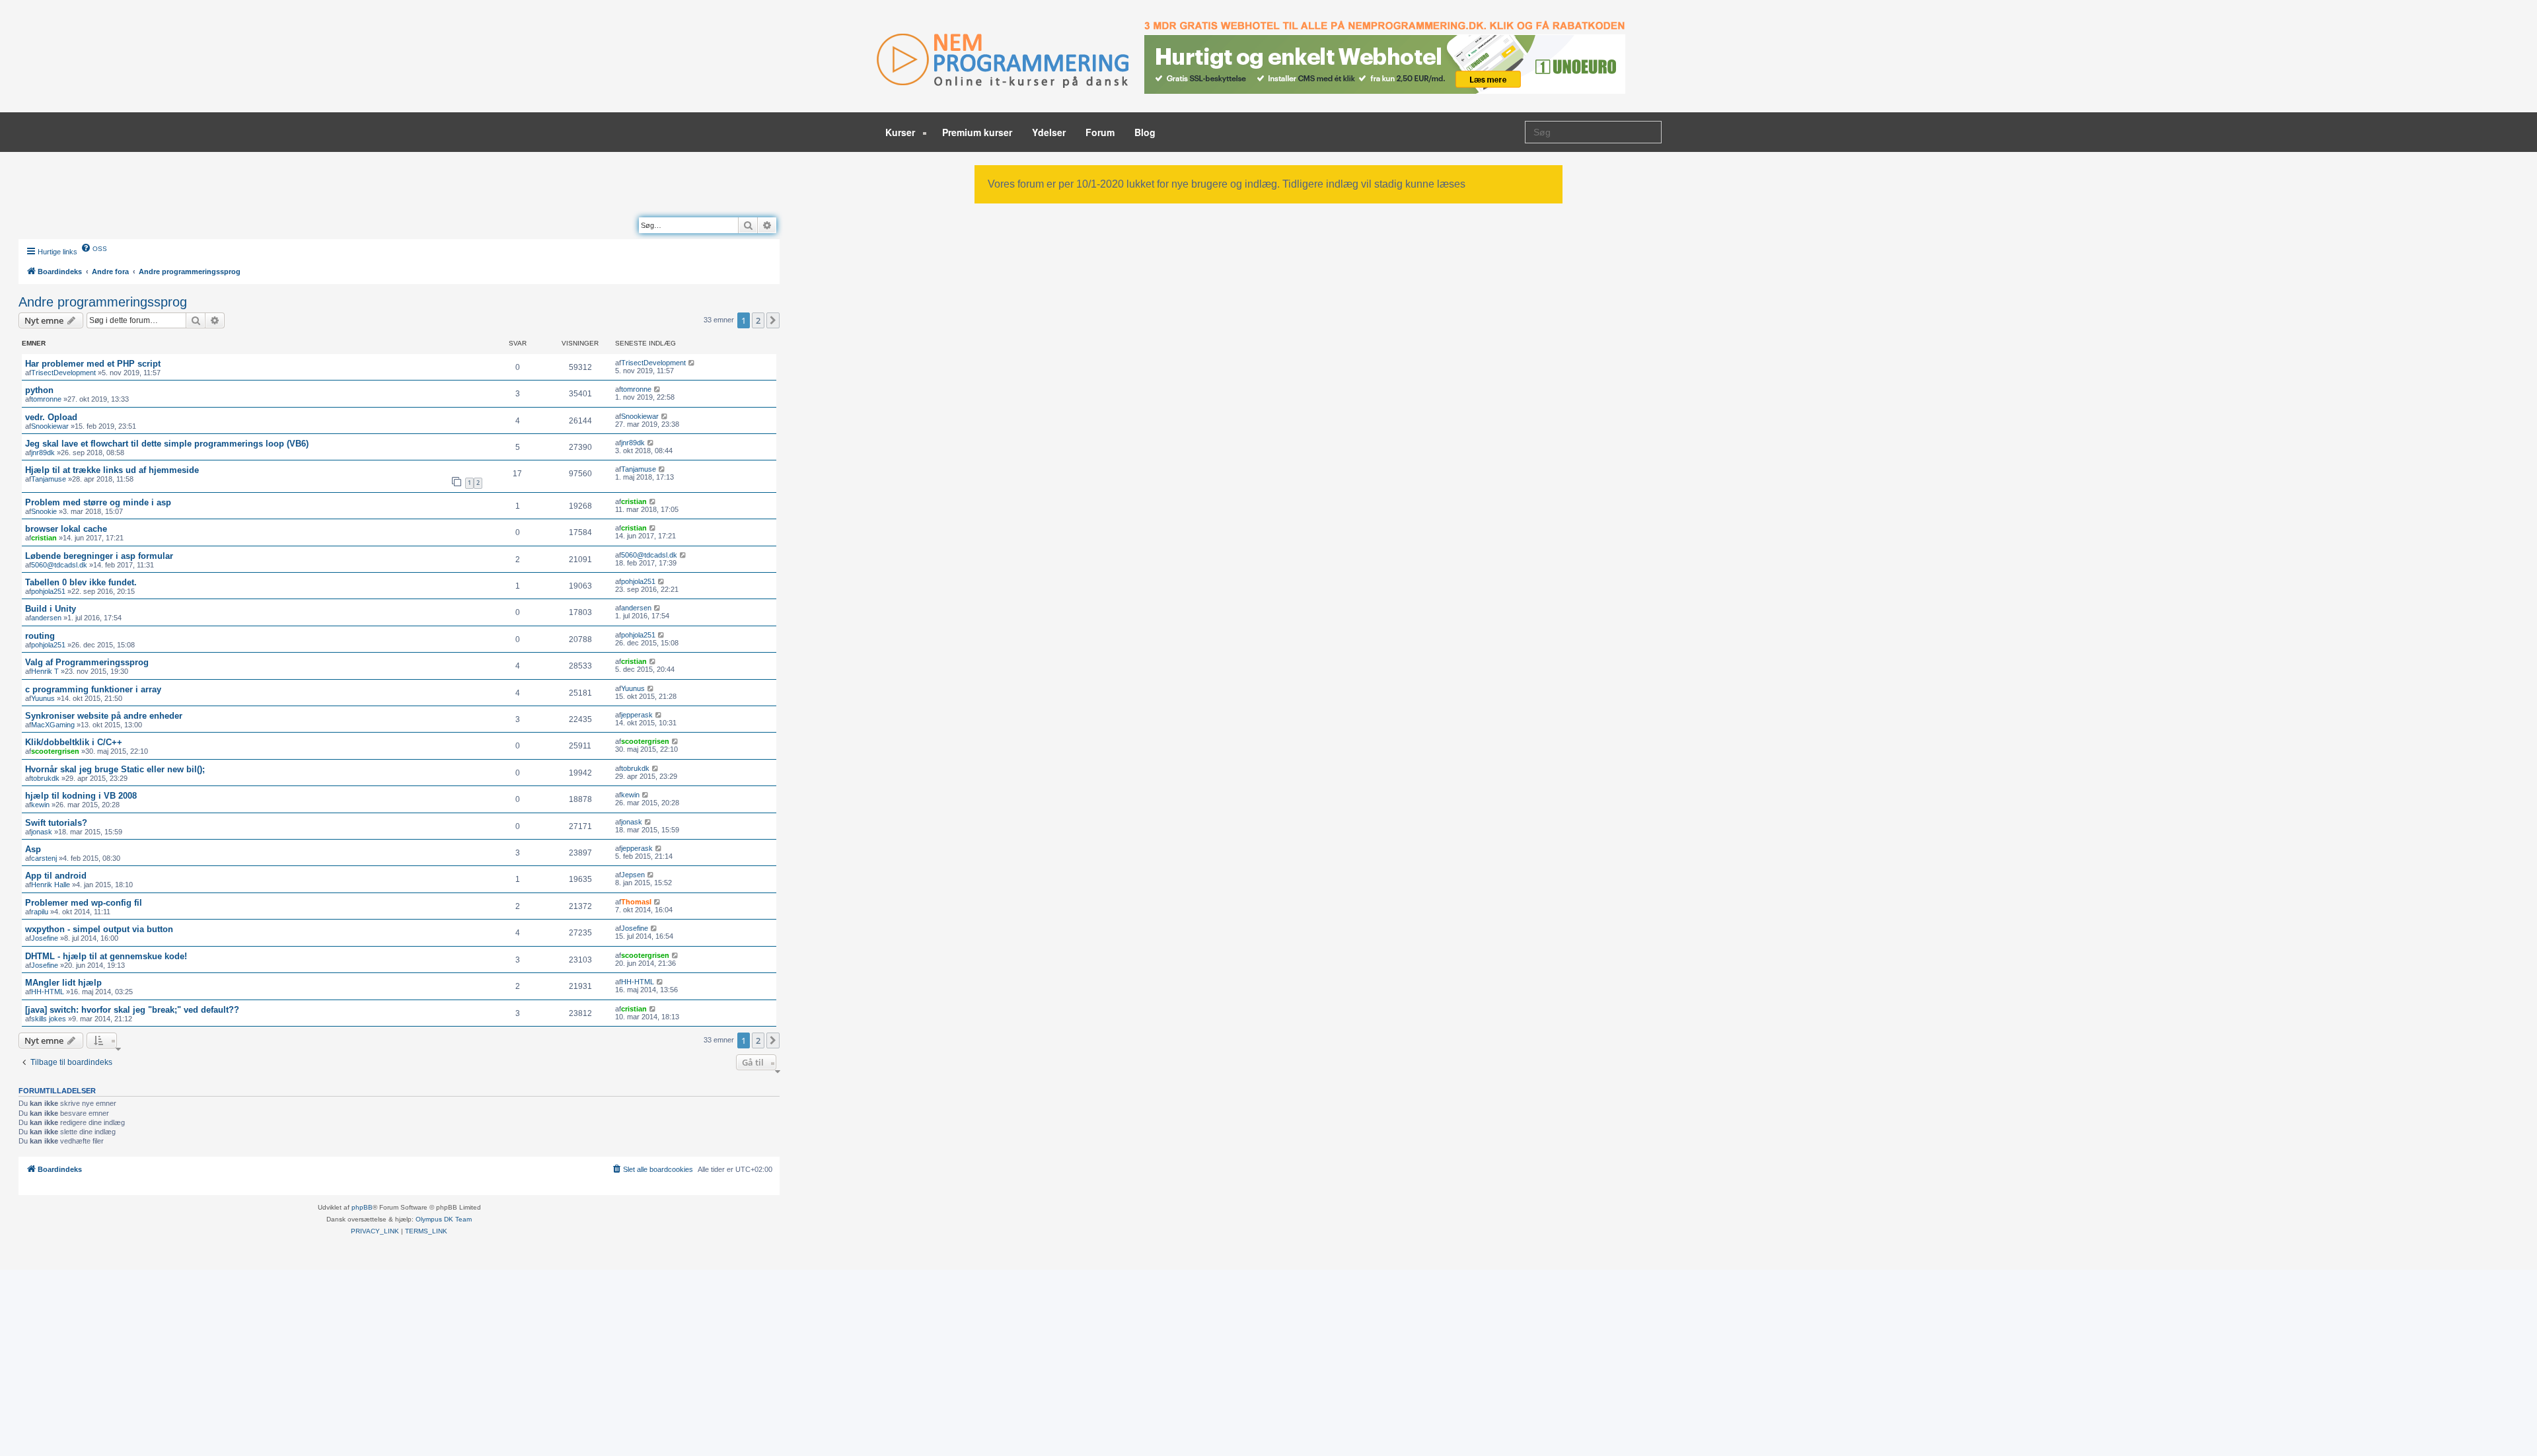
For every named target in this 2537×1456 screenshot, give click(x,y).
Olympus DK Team (444, 1219)
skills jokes (49, 1019)
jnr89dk (43, 453)
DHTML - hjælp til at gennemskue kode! (106, 956)
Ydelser (1049, 132)
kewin (40, 805)
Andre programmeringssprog (103, 302)
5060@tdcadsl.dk (59, 565)
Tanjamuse (49, 479)
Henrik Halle (51, 885)
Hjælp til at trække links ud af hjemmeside (112, 470)
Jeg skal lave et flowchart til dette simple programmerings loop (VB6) (167, 444)
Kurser (901, 132)
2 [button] (758, 320)
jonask (42, 832)
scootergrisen (55, 751)
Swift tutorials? (56, 823)
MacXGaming (53, 725)
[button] (773, 320)
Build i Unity (51, 609)
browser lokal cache (66, 529)
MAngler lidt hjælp (63, 983)
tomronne (46, 399)
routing (40, 636)
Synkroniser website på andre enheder (104, 716)
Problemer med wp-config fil (84, 903)
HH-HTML (48, 992)
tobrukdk (45, 778)
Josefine (45, 938)
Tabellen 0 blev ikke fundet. (81, 582)
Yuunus (43, 698)
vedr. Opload (51, 417)
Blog (1145, 132)
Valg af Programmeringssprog (87, 662)
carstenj (44, 858)
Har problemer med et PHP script (93, 364)
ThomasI (636, 902)
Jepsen (633, 875)
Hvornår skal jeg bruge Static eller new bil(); (115, 769)
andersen (46, 618)
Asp (33, 849)
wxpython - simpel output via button (99, 929)
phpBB (362, 1207)
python (39, 390)
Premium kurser (977, 132)
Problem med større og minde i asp (98, 502)
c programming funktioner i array (93, 689)
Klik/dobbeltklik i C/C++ (74, 742)
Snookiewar (50, 426)
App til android (56, 876)
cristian (634, 501)
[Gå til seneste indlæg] (692, 363)
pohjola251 (48, 591)
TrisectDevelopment (63, 373)
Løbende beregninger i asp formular (99, 556)
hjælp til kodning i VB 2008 (81, 796)
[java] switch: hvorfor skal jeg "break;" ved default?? (132, 1010)
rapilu (40, 912)
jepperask (637, 715)
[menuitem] (94, 248)
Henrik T (45, 671)
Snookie (44, 511)
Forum (1100, 132)
